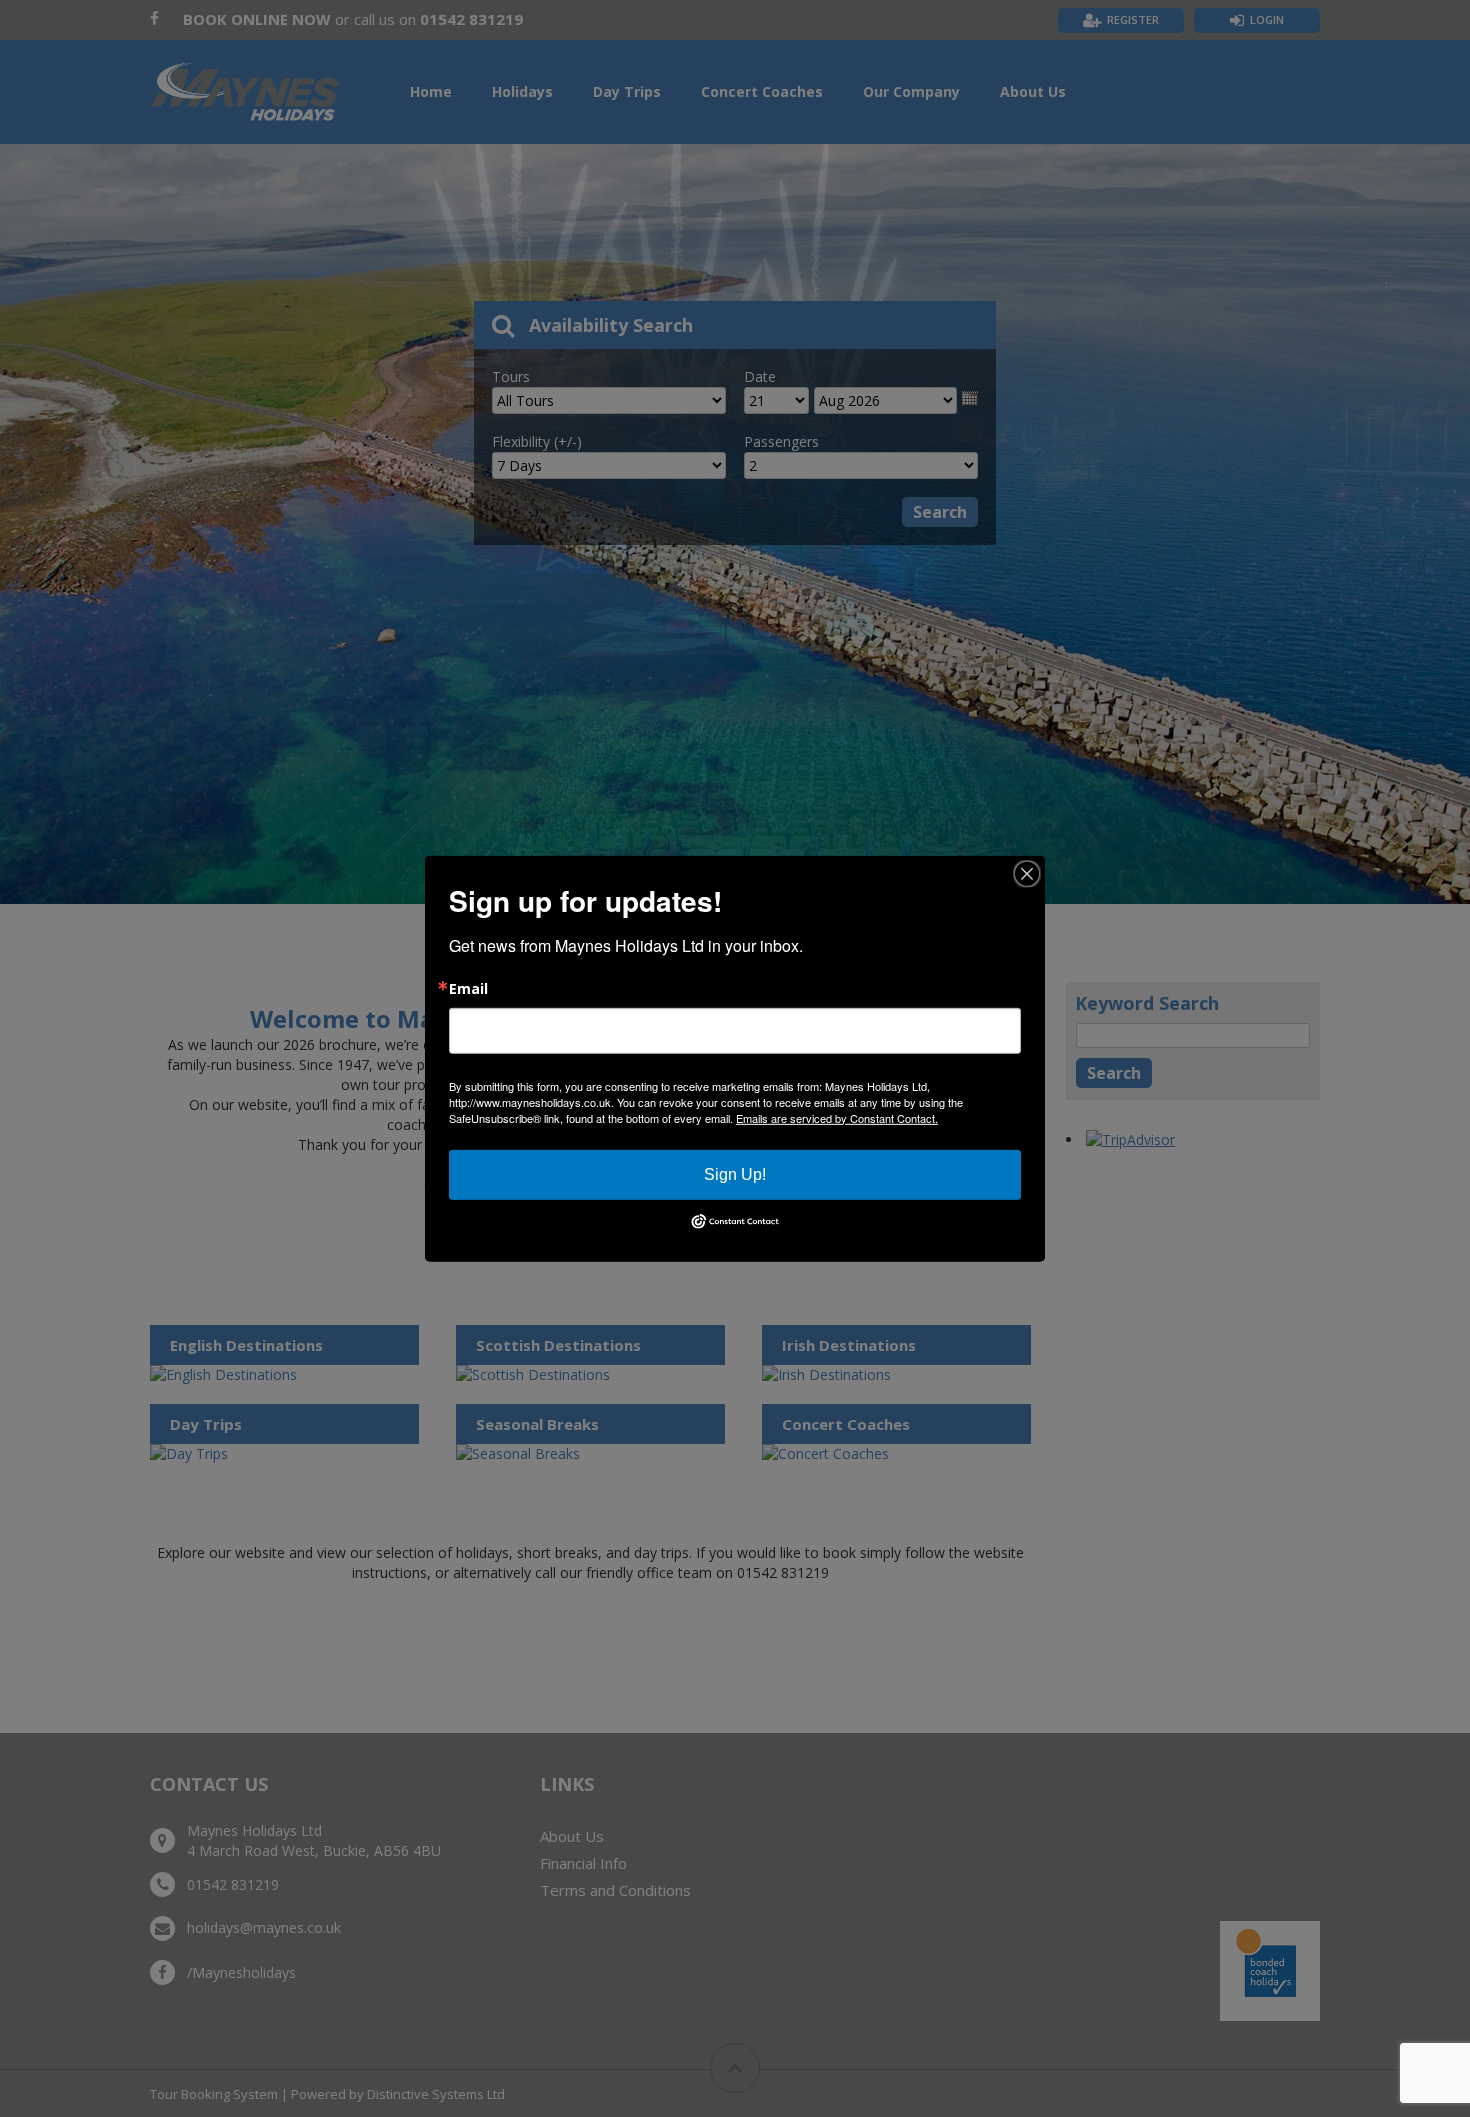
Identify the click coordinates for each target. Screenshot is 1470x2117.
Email (468, 988)
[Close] (1027, 873)
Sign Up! (735, 1173)
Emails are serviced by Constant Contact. (837, 1117)
